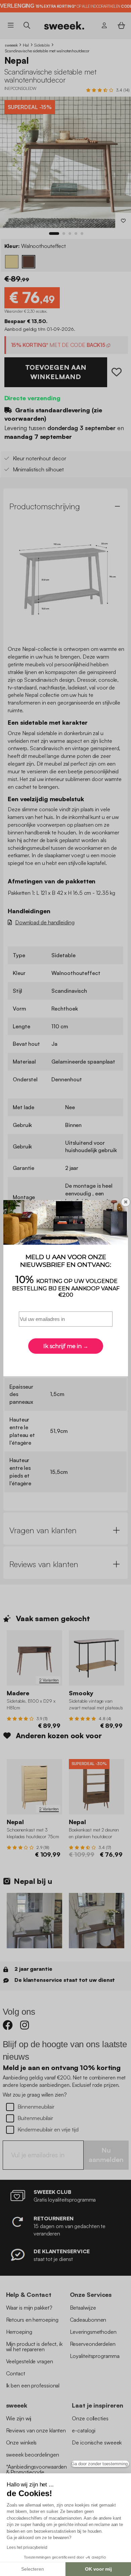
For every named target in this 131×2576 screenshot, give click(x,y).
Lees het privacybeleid (27, 2547)
